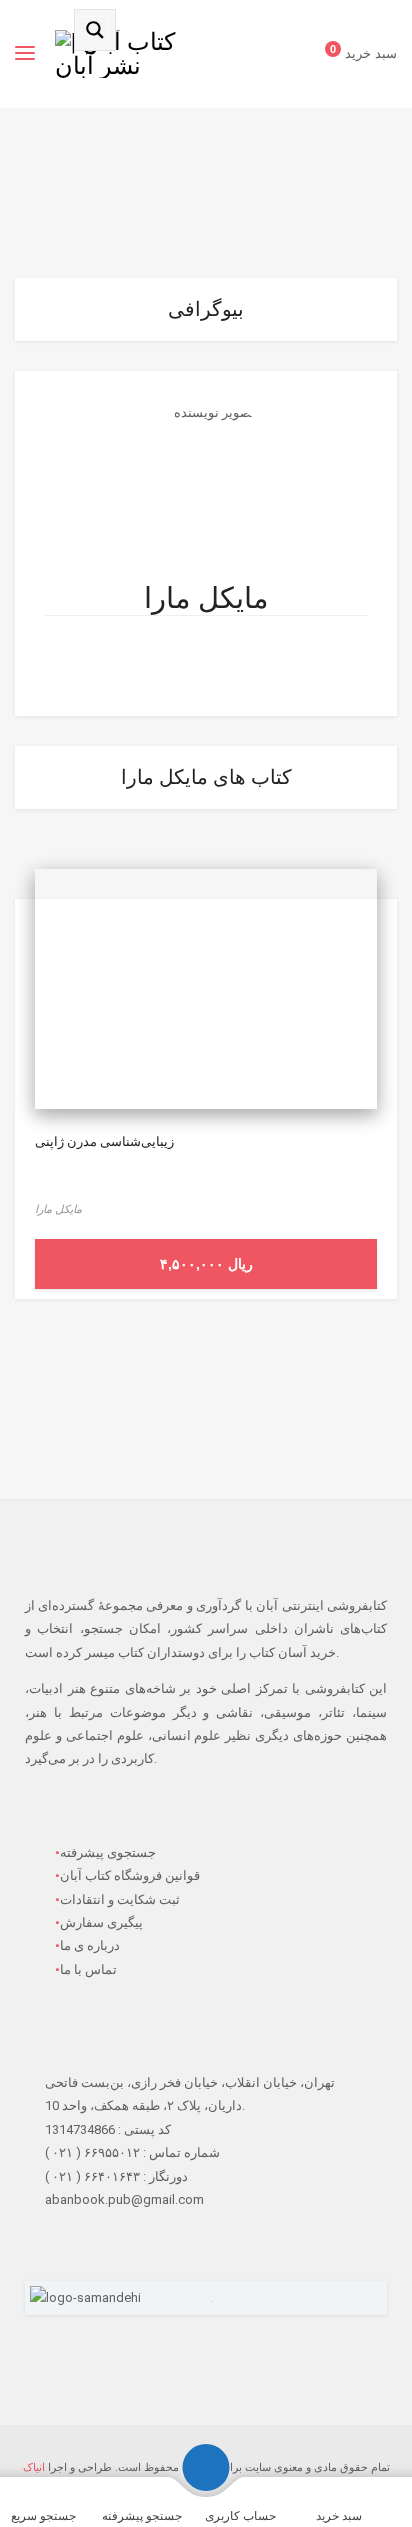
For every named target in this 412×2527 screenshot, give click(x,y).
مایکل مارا (206, 598)
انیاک (34, 2467)
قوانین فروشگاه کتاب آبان (130, 1875)
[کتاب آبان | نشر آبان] (122, 54)
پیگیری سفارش (101, 1922)
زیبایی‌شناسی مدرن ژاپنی (104, 1141)
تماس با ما (88, 1969)
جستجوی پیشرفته (108, 1852)
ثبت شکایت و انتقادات (120, 1899)
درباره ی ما (90, 1945)
